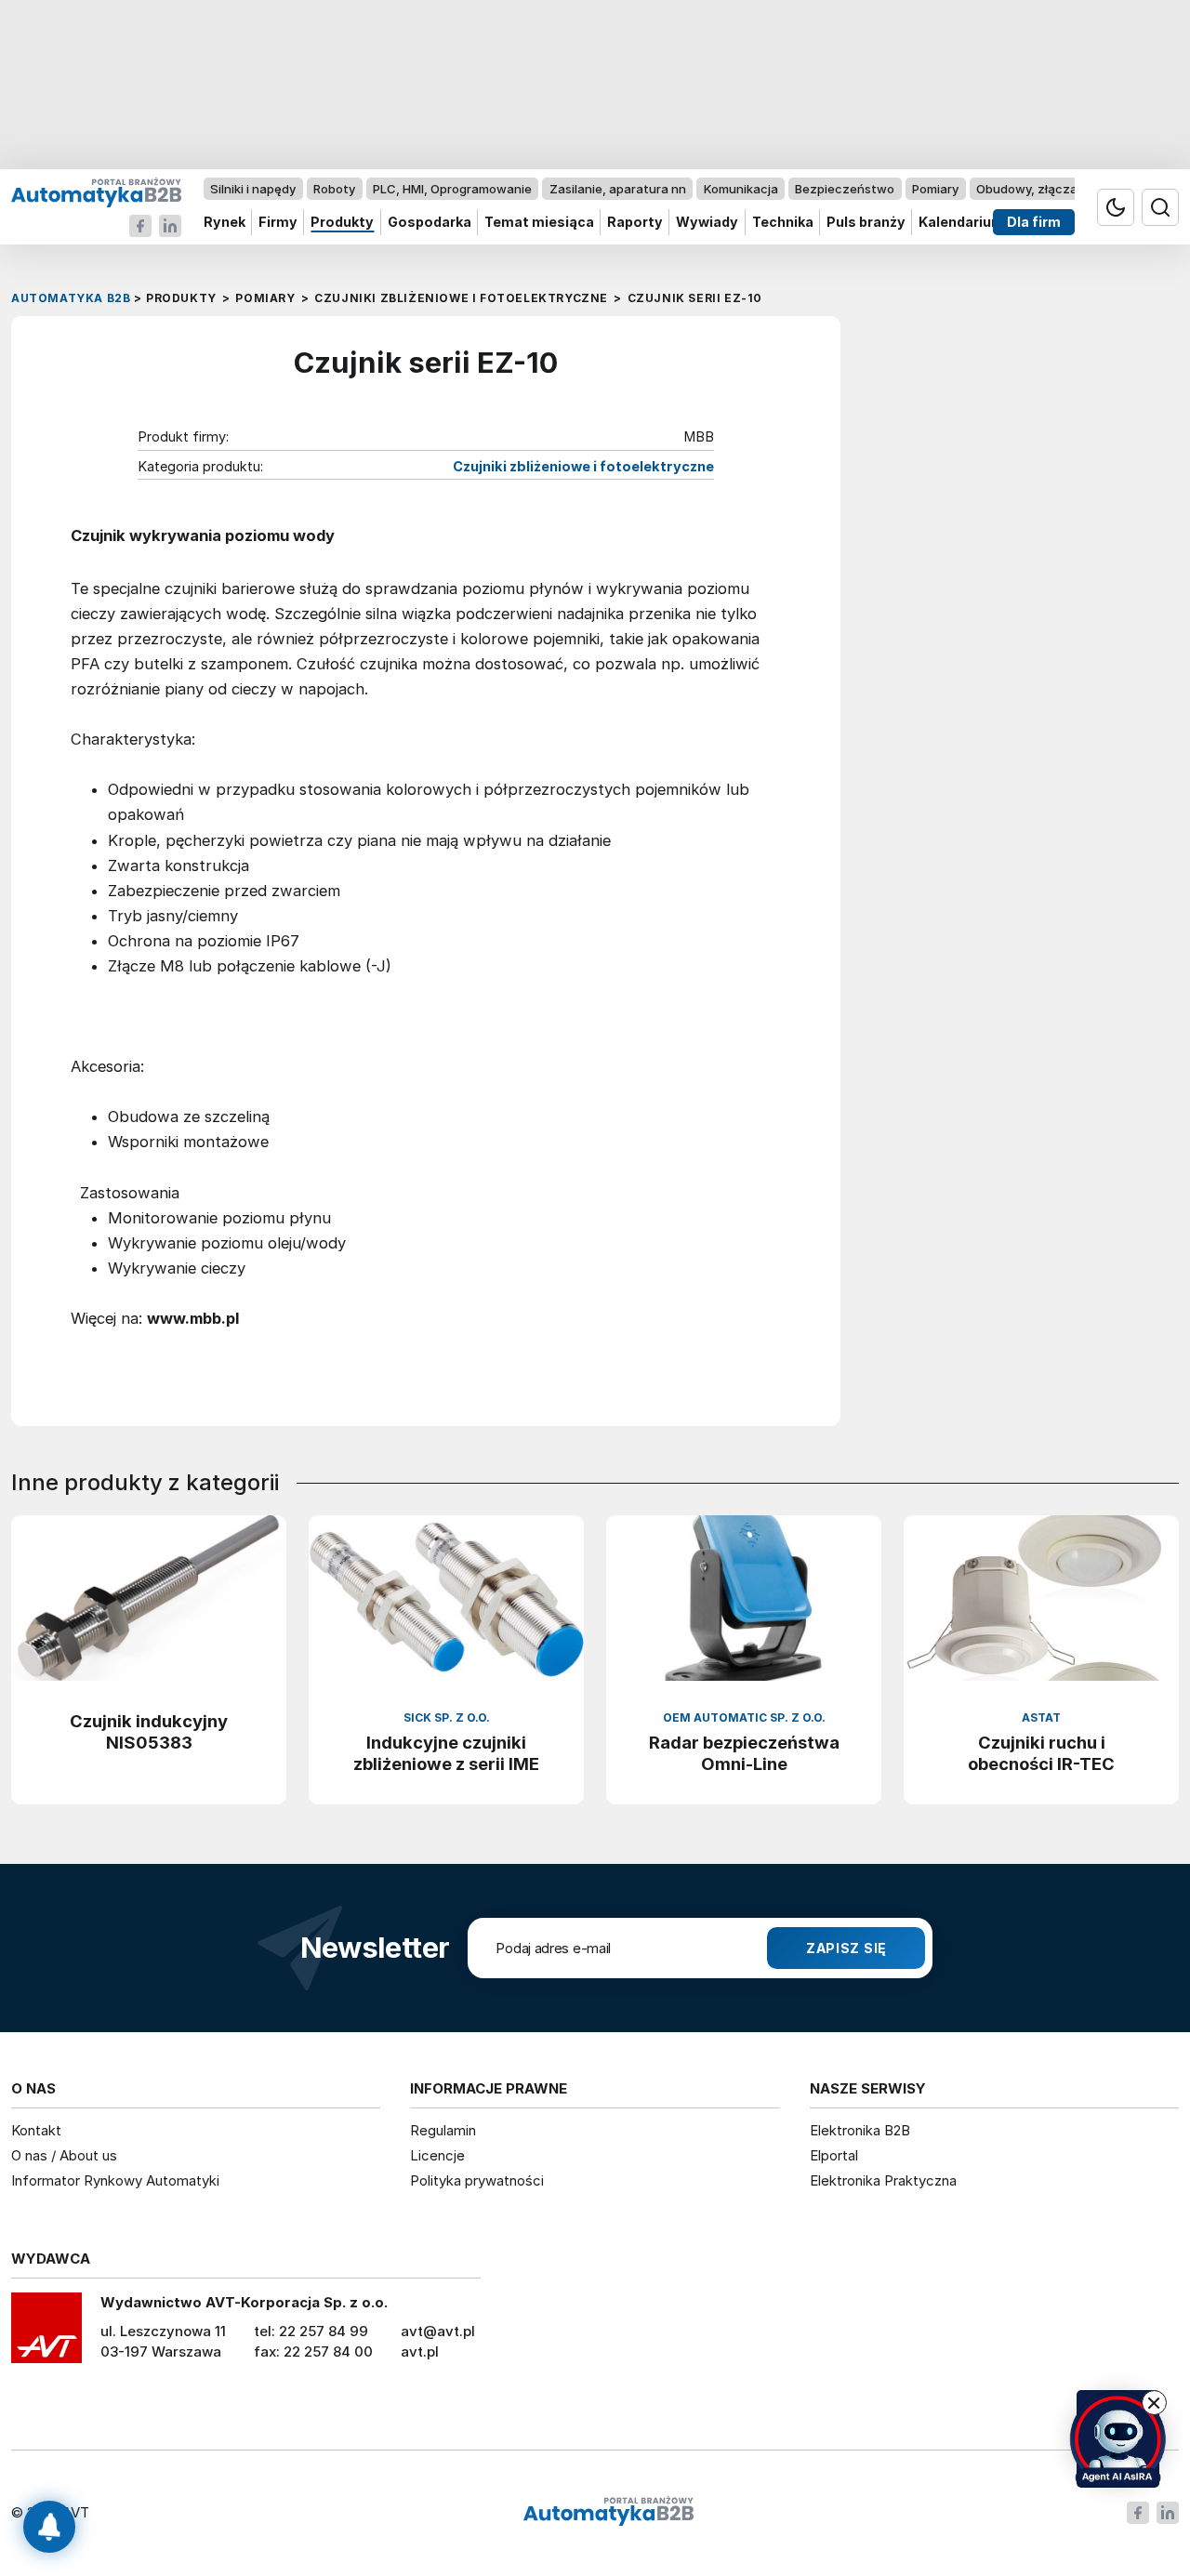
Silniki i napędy (253, 189)
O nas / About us (64, 2155)
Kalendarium (961, 223)
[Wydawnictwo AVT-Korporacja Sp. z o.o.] (46, 2334)
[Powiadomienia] (49, 2527)
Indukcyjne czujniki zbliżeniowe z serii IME (446, 1753)
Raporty (635, 223)
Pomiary (935, 189)
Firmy (278, 223)
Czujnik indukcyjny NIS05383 (149, 1731)
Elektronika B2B (860, 2130)
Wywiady (707, 223)
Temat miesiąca (539, 223)
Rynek (225, 223)
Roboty (334, 189)
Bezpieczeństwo (845, 189)
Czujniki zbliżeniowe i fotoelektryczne (583, 467)
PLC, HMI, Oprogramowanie (452, 189)
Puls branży (866, 223)
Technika (783, 223)
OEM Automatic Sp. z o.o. (744, 1717)
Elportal (834, 2155)
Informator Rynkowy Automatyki (115, 2180)
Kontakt (36, 2130)
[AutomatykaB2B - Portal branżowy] (96, 192)
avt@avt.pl (438, 2331)
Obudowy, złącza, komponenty (1067, 189)
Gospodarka (430, 223)
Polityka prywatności (477, 2180)
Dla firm (1034, 223)
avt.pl (420, 2351)
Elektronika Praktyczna (883, 2180)
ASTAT (1041, 1717)
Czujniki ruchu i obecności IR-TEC (1041, 1753)
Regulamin (443, 2130)
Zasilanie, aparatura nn (618, 189)
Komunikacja (741, 189)
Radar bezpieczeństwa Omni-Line (744, 1753)
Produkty (342, 223)
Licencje (437, 2155)
